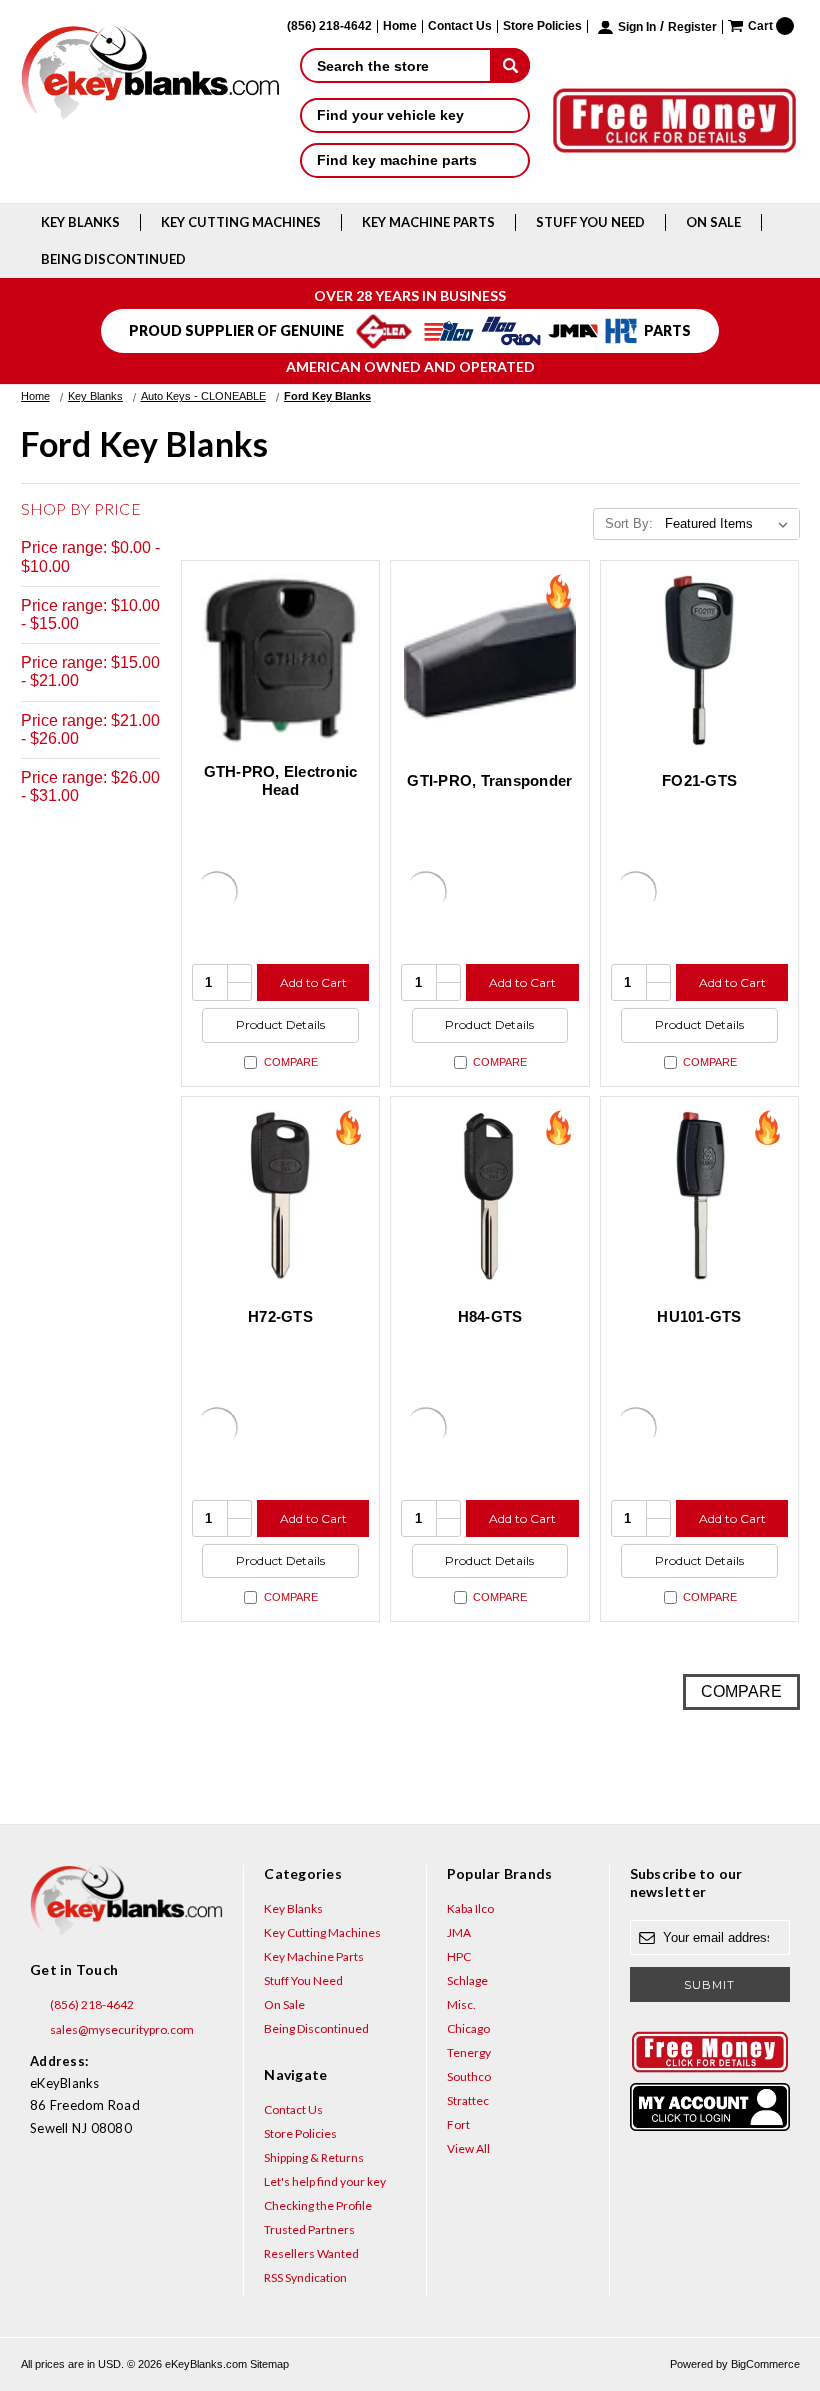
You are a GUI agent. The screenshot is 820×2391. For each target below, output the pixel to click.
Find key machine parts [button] (397, 160)
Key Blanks (80, 222)
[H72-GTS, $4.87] (281, 1196)
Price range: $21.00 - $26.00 (90, 729)
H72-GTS (280, 1316)
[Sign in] (710, 2107)
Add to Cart (313, 982)
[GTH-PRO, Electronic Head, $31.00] (281, 660)
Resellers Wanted (311, 2253)
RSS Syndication (305, 2277)
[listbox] (730, 524)
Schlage (467, 1980)
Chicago (468, 2028)
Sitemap (269, 2364)
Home (400, 26)
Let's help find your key (325, 2181)
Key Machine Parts (428, 222)
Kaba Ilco (470, 1908)
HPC (459, 1956)
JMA (459, 1932)
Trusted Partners (309, 2229)
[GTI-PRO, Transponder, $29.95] (490, 660)
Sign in (637, 27)
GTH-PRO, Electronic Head (281, 780)
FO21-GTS (699, 780)
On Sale (713, 222)
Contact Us (460, 26)
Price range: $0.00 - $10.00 (90, 556)
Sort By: (629, 523)
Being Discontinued (113, 259)
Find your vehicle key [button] (390, 115)
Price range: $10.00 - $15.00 (90, 614)
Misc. (461, 2004)
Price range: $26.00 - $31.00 (90, 786)
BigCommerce (765, 2364)
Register (692, 27)
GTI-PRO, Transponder (489, 780)
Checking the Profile (318, 2205)
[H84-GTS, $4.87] (490, 1196)
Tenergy (469, 2052)
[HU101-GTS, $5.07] (700, 1196)
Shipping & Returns (314, 2157)
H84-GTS (490, 1316)
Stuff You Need (590, 222)
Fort (458, 2124)
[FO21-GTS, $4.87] (700, 660)
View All (468, 2148)
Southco (469, 2076)
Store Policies (542, 26)
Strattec (468, 2100)
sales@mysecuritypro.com (121, 2029)
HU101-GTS (699, 1316)
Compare (291, 1062)
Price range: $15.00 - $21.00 (90, 671)
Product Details (280, 1024)
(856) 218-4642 (91, 2004)
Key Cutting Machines (241, 222)
